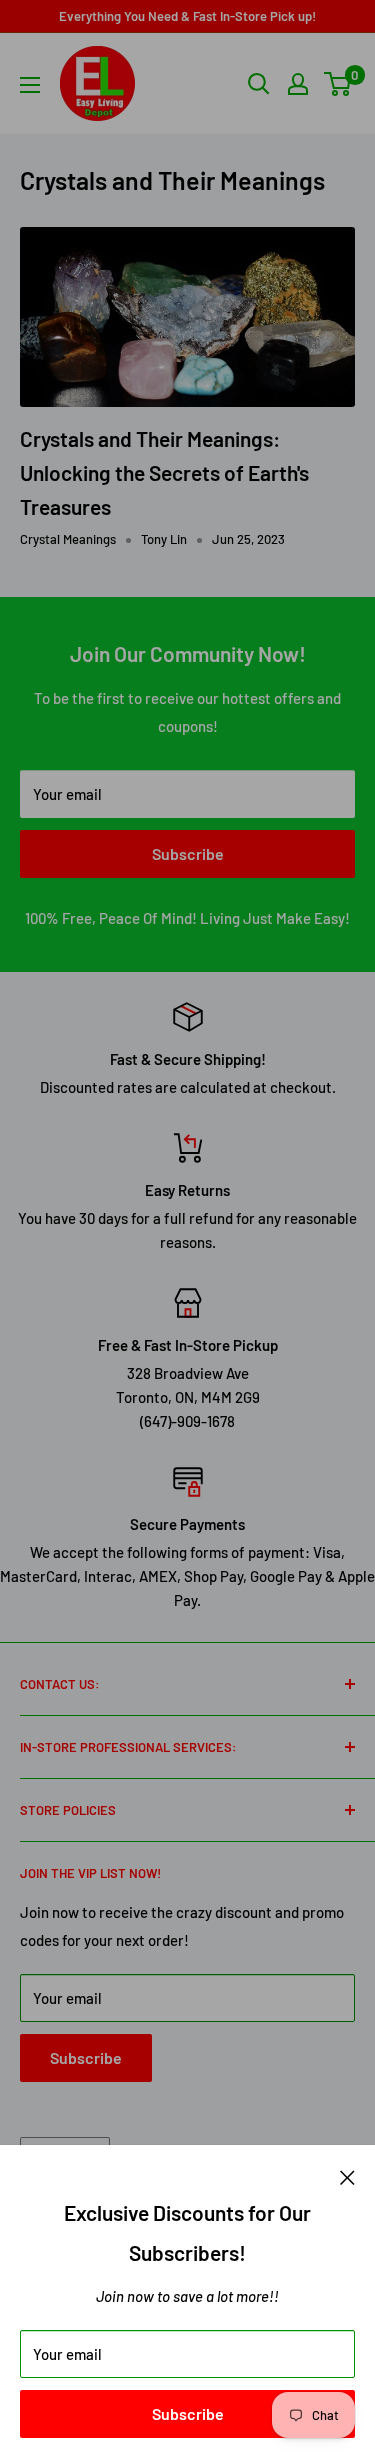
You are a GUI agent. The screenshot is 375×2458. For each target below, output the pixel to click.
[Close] (347, 2175)
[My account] (298, 84)
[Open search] (259, 84)
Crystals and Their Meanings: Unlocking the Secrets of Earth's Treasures (164, 472)
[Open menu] (30, 85)
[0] (338, 84)
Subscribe (188, 2413)
